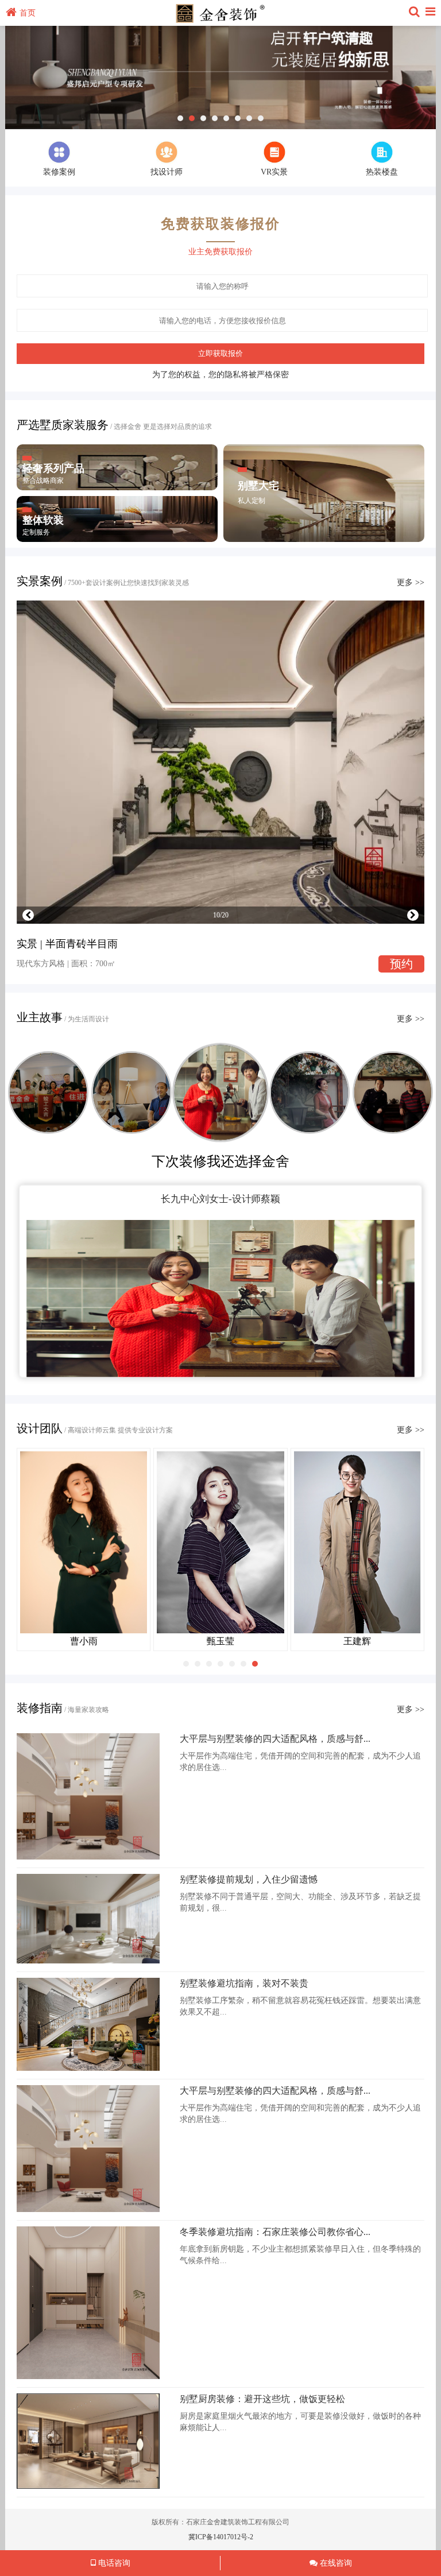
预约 (401, 964)
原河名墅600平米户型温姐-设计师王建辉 (220, 1199)
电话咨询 (113, 2563)
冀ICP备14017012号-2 (221, 2537)
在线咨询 (335, 2563)
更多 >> (411, 582)
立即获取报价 (220, 353)
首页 (28, 13)
